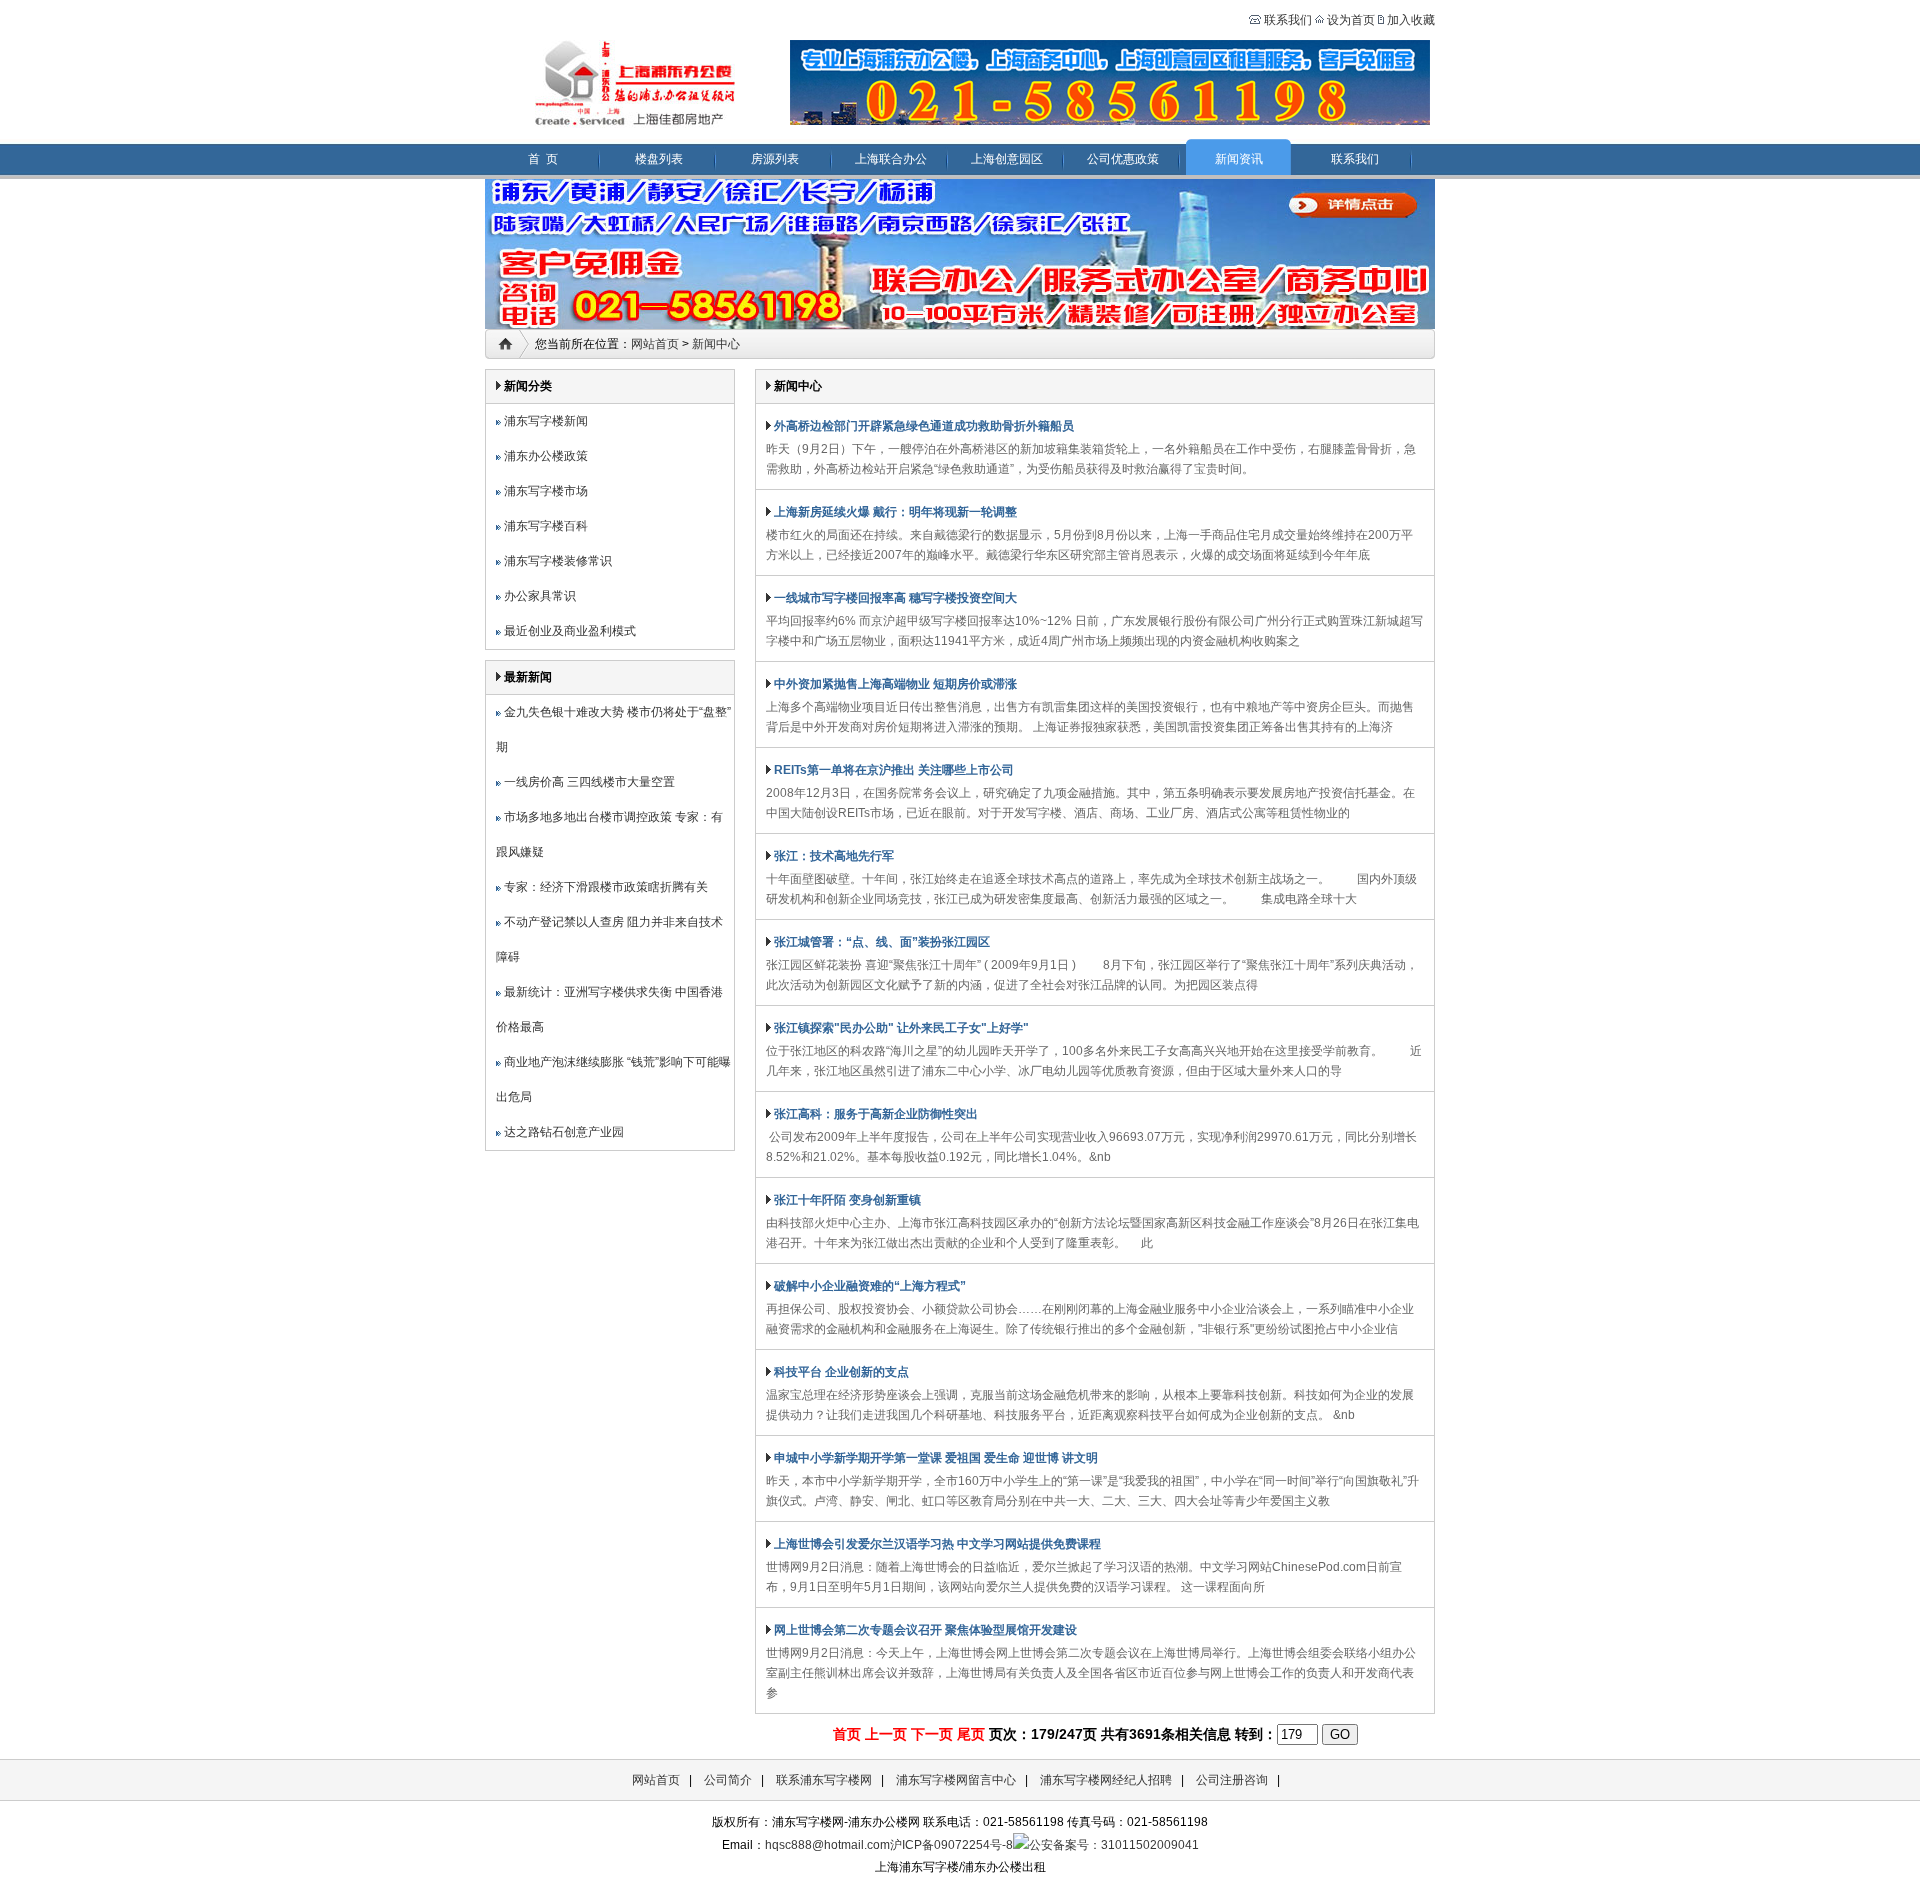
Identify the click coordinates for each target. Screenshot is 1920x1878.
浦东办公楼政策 (544, 456)
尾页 (971, 1734)
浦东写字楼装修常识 (556, 561)
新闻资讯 (1239, 159)
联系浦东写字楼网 (824, 1780)
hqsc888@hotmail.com (827, 1845)
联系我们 (1286, 20)
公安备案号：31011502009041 (1114, 1845)
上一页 (886, 1734)
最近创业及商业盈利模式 (568, 631)
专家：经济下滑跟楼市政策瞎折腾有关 (604, 887)
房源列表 (775, 159)
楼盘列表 (659, 159)
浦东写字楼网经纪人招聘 (1106, 1780)
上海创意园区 (1007, 159)
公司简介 (728, 1780)
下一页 (932, 1734)
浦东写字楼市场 (544, 491)
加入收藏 (1411, 20)
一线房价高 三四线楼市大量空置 (588, 782)
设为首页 (1351, 20)
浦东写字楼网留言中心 (956, 1780)
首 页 (543, 159)
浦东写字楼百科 (544, 526)
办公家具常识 (538, 596)
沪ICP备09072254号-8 (951, 1845)
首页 (847, 1734)
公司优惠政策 (1123, 159)
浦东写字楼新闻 (544, 421)
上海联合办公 (891, 159)
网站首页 (655, 344)
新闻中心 (716, 344)
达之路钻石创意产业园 (562, 1132)
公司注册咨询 (1232, 1780)
